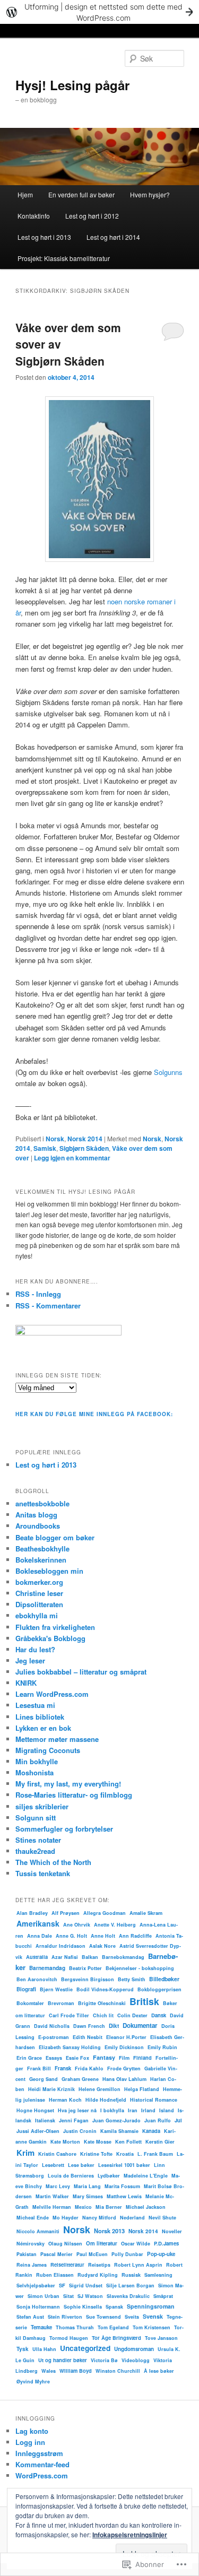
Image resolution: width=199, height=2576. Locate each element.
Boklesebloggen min (49, 1571)
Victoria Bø (104, 2360)
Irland (148, 2110)
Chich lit (103, 2015)
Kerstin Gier (160, 2142)
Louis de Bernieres (71, 2176)
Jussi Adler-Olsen (38, 2131)
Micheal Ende (33, 2218)
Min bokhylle (37, 1761)
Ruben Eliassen (55, 2275)
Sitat (68, 2296)
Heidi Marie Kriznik (51, 2089)
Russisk (131, 2275)
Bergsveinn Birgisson (88, 1979)
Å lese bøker (159, 2371)
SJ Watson (90, 2296)
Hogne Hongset (35, 2110)
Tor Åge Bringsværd (116, 2338)
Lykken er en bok (43, 1728)
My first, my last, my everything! (68, 1784)
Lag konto (32, 2431)
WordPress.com (42, 2475)
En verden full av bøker (81, 194)
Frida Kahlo (89, 2068)
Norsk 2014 (85, 1139)
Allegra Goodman (105, 1913)
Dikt (114, 2026)
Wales (49, 2371)
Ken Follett (128, 2142)
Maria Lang (87, 2186)
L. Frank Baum (155, 2154)
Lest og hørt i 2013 (44, 237)
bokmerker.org (39, 1582)
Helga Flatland (142, 2089)
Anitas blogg (36, 1515)
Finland (142, 2058)
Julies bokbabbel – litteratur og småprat (81, 1672)
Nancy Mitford (99, 2218)
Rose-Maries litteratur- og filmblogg (74, 1795)
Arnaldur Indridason (60, 1946)
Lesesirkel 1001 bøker (124, 2165)
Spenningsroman (151, 2306)
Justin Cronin (80, 2131)
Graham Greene (80, 2079)
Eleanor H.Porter (126, 2037)
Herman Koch (65, 2100)
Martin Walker (52, 2196)
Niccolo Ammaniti (38, 2231)
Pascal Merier (57, 2254)
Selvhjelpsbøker (36, 2286)
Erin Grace (29, 2058)
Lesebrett (53, 2165)
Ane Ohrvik (77, 1925)
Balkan (90, 1957)
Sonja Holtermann (38, 2307)
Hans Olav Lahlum (124, 2079)
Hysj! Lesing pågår (72, 85)
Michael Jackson (146, 2207)
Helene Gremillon (99, 2089)
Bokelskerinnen (41, 1560)
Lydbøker (109, 2176)
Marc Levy (58, 2186)
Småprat (163, 2296)
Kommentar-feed (42, 2464)
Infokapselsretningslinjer (130, 2535)
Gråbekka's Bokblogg (50, 1638)
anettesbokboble (42, 1503)
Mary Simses (88, 2196)
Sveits (132, 2317)
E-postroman (54, 2037)
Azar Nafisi (65, 1957)
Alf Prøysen (66, 1913)
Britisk (144, 2001)
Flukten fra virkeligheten (55, 1627)
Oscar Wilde (136, 2244)
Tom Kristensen (152, 2327)
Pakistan (27, 2254)
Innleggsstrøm (39, 2453)
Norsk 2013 (109, 2231)
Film (124, 2058)
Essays (54, 2058)
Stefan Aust (30, 2317)
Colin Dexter (132, 2015)
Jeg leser (30, 1660)
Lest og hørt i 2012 (92, 216)
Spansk (114, 2307)
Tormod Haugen (69, 2338)
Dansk (159, 2015)
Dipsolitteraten (39, 1604)
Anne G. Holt (71, 1936)
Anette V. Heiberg (115, 1925)
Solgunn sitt (36, 1818)
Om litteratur (102, 2243)
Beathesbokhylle (42, 1549)
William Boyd (76, 2371)
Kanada (151, 2131)
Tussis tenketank (43, 1873)
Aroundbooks (38, 1526)
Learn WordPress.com (52, 1694)
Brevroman (61, 2003)
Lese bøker (81, 2165)
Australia (37, 1957)
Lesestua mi (35, 1705)
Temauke (41, 2327)
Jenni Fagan (74, 2120)
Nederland (132, 2218)
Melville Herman (52, 2207)
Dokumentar (140, 2026)
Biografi (26, 1989)
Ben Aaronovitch (37, 1979)
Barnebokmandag (123, 1957)
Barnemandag (47, 1968)
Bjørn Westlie (56, 1989)
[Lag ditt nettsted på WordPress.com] (99, 12)
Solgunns (168, 1072)
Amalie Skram (146, 1913)
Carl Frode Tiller (69, 2015)
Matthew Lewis (124, 2196)
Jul (178, 2120)
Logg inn (30, 2442)
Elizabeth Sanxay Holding (70, 2047)
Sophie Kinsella (83, 2307)
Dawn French (89, 2026)
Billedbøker (164, 1979)
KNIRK (26, 1683)
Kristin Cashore (57, 2154)
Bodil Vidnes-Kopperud (105, 1989)
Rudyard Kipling (98, 2275)
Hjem (25, 194)
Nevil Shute (162, 2218)
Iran (133, 2110)
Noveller (172, 2231)
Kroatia (125, 2154)
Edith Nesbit (88, 2037)
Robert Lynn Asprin (138, 2265)
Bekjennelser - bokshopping (140, 1968)
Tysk (23, 2349)
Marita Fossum (122, 2186)
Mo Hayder (66, 2218)
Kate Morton (65, 2142)
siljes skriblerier (42, 1806)
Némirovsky (31, 2244)
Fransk (63, 2068)
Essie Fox (77, 2058)
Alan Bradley (32, 1913)
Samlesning (158, 2275)
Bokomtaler (30, 2003)
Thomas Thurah (75, 2327)
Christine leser (39, 1593)
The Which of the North (53, 1862)
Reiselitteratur (67, 2265)
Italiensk (45, 2120)
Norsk (55, 1139)
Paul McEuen (92, 2254)
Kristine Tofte (96, 2154)
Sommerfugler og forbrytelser (64, 1829)
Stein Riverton (65, 2317)
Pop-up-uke (161, 2254)
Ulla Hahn (44, 2349)
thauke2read (35, 1851)
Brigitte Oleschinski (102, 2003)
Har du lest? (35, 1649)
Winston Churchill (118, 2371)
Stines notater (38, 1840)
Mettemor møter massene (57, 1739)
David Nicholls (52, 2026)
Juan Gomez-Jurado (116, 2120)
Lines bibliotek (40, 1717)
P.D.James (166, 2243)
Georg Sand (44, 2079)
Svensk (153, 2316)
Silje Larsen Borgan (130, 2286)
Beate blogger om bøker (55, 1537)
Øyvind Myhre (33, 2382)
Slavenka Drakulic (128, 2296)
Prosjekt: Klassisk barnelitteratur (64, 258)
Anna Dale (40, 1936)
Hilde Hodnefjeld (106, 2100)
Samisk (45, 1148)
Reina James (32, 2265)
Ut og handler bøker (63, 2360)
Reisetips (99, 2265)
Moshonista (34, 1772)
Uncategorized (85, 2348)
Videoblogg (136, 2360)
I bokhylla (112, 2110)
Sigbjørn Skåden (84, 1148)
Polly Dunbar (127, 2254)
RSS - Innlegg (38, 1294)
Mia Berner (109, 2207)
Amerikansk (38, 1923)
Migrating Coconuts (48, 1750)
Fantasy (104, 2057)
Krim (25, 2153)
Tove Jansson (161, 2338)
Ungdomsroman (134, 2349)
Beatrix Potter (85, 1968)
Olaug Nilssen (65, 2244)
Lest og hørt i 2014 (113, 237)
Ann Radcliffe (135, 1936)
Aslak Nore (102, 1946)
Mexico (83, 2207)
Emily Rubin (162, 2047)
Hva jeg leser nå (77, 2110)
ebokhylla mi (37, 1615)
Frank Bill (39, 2068)
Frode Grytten (124, 2068)
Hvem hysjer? (150, 194)
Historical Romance (154, 2100)
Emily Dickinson (124, 2047)
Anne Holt (103, 1936)
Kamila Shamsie (119, 2131)
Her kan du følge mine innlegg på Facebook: (94, 1414)
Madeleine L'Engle (146, 2176)
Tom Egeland (113, 2327)
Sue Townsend (103, 2317)
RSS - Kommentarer (48, 1306)
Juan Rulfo (158, 2120)
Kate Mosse (98, 2142)
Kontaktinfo (34, 216)
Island (167, 2110)
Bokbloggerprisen (159, 1989)
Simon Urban (44, 2296)
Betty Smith (132, 1979)
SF (62, 2285)
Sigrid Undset (86, 2286)
